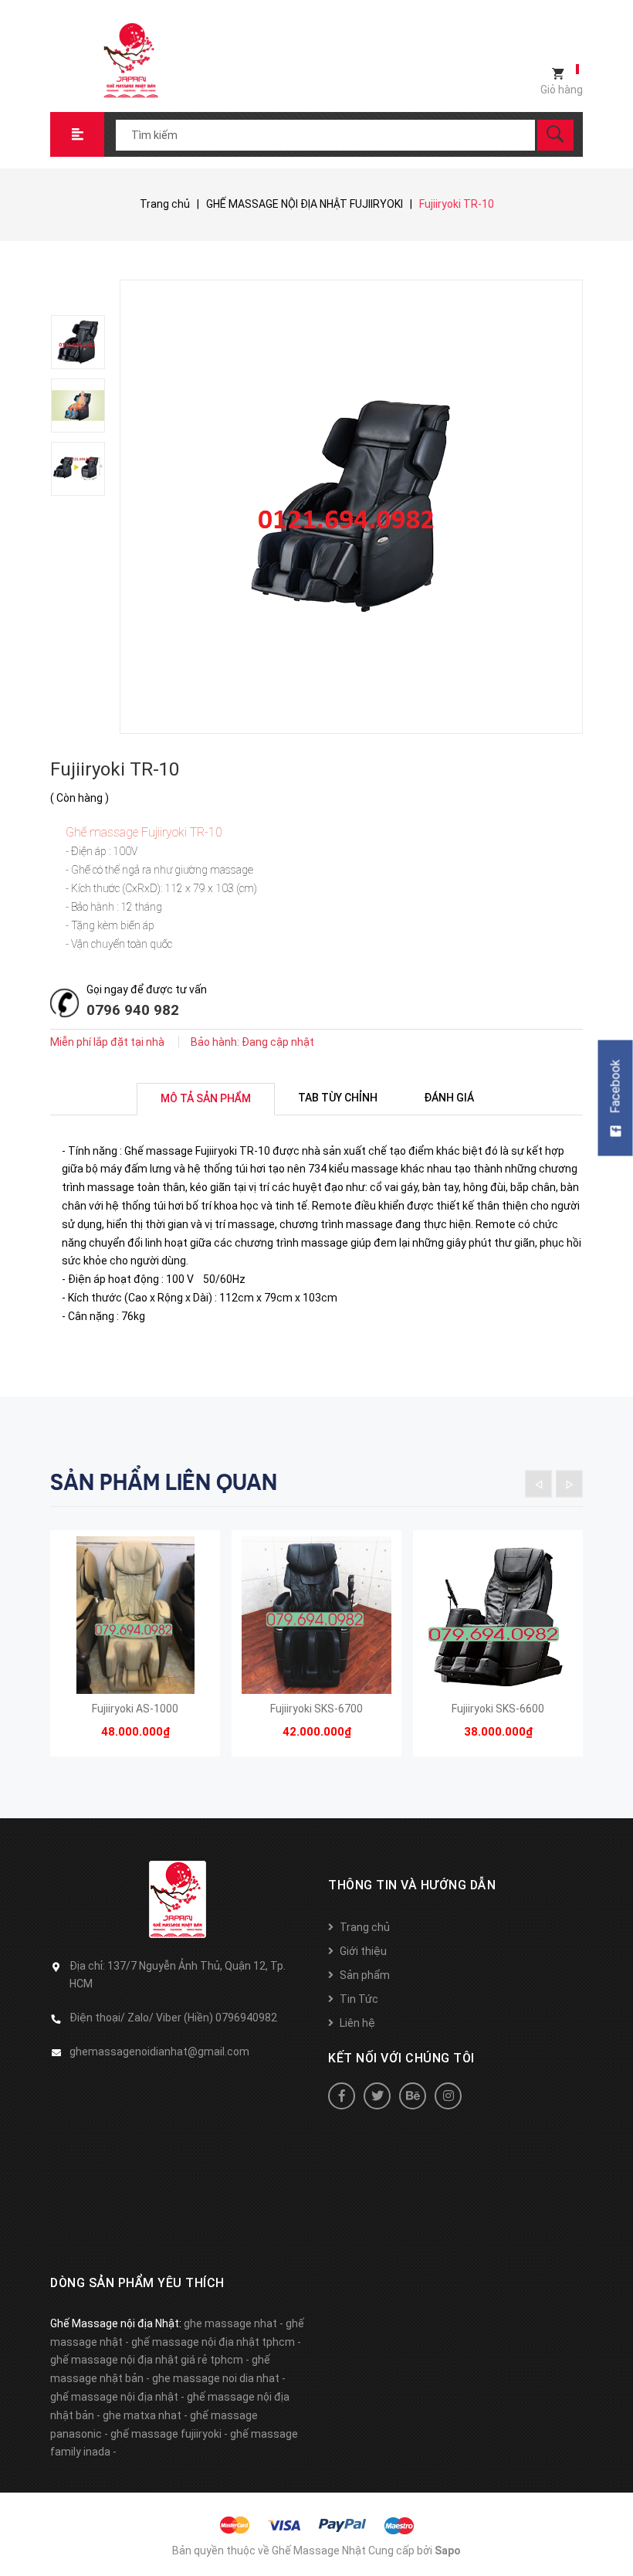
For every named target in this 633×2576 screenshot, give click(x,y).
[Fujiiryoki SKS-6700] (316, 1615)
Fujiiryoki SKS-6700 (316, 1709)
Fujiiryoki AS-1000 (135, 1709)
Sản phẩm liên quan (164, 1482)
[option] (85, 342)
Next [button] (569, 1483)
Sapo (448, 2551)
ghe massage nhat (230, 2323)
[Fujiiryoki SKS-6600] (498, 1615)
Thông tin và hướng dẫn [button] (412, 1885)
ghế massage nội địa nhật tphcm (213, 2342)
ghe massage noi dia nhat (216, 2378)
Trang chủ (365, 1927)
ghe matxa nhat (142, 2415)
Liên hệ (357, 2023)
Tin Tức (359, 1999)
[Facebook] (342, 2096)
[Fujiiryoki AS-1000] (135, 1615)
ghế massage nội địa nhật (114, 2397)
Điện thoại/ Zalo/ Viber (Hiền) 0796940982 (173, 2018)
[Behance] (413, 2096)
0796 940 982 (133, 1010)
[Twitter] (377, 2096)
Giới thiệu (363, 1951)
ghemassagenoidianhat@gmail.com (159, 2052)
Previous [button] (538, 1483)
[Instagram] (448, 2096)
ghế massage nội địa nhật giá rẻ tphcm (147, 2360)
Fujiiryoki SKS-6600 (498, 1709)
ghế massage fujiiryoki (166, 2434)
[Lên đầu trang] (614, 2539)
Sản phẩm (365, 1975)
